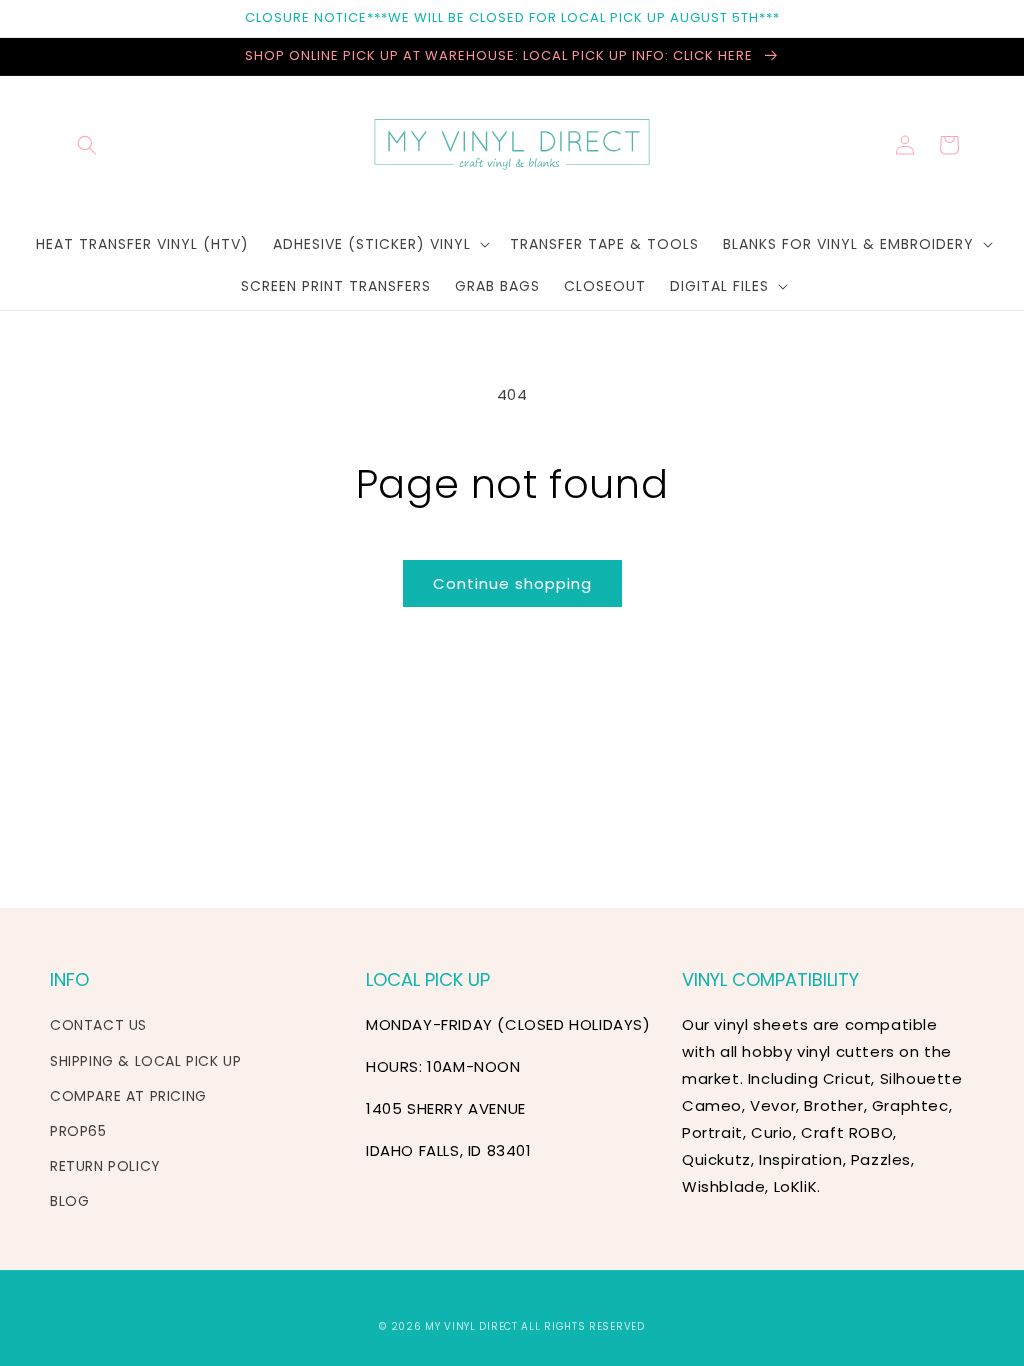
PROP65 (78, 1131)
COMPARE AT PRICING (128, 1096)
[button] (87, 145)
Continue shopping (512, 583)
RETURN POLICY (105, 1166)
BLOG (69, 1201)
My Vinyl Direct (471, 1326)
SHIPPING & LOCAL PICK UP (145, 1061)
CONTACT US (98, 1025)
